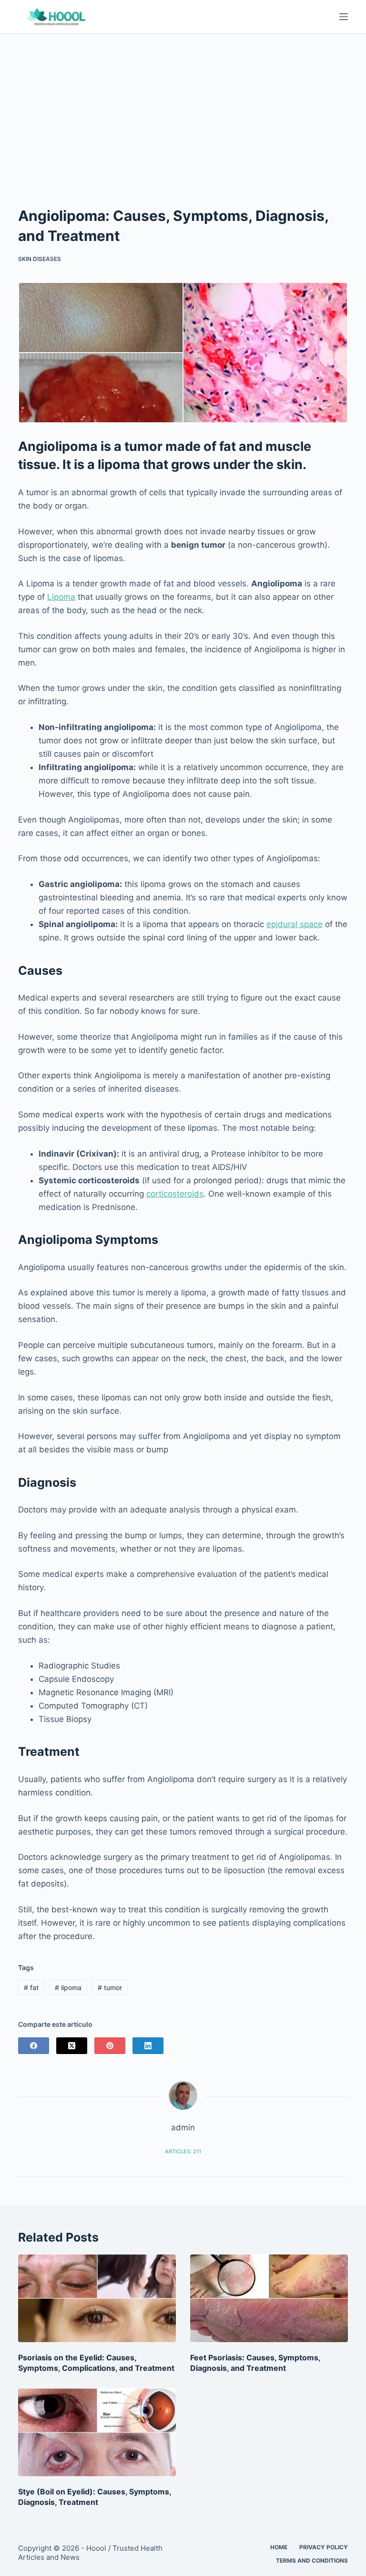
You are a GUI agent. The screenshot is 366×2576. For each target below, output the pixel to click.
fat (31, 1987)
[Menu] (344, 17)
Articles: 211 (183, 2151)
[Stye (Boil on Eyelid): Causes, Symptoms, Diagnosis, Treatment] (97, 2432)
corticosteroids (175, 1194)
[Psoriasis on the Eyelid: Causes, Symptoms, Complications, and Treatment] (97, 2298)
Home (279, 2547)
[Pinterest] (110, 2046)
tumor (110, 1987)
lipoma (68, 1987)
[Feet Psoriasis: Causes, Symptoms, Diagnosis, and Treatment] (269, 2298)
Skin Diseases (40, 259)
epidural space (295, 924)
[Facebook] (34, 2046)
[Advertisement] (183, 105)
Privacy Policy (324, 2547)
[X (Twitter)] (72, 2046)
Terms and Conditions (312, 2560)
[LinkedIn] (148, 2046)
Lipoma (61, 597)
